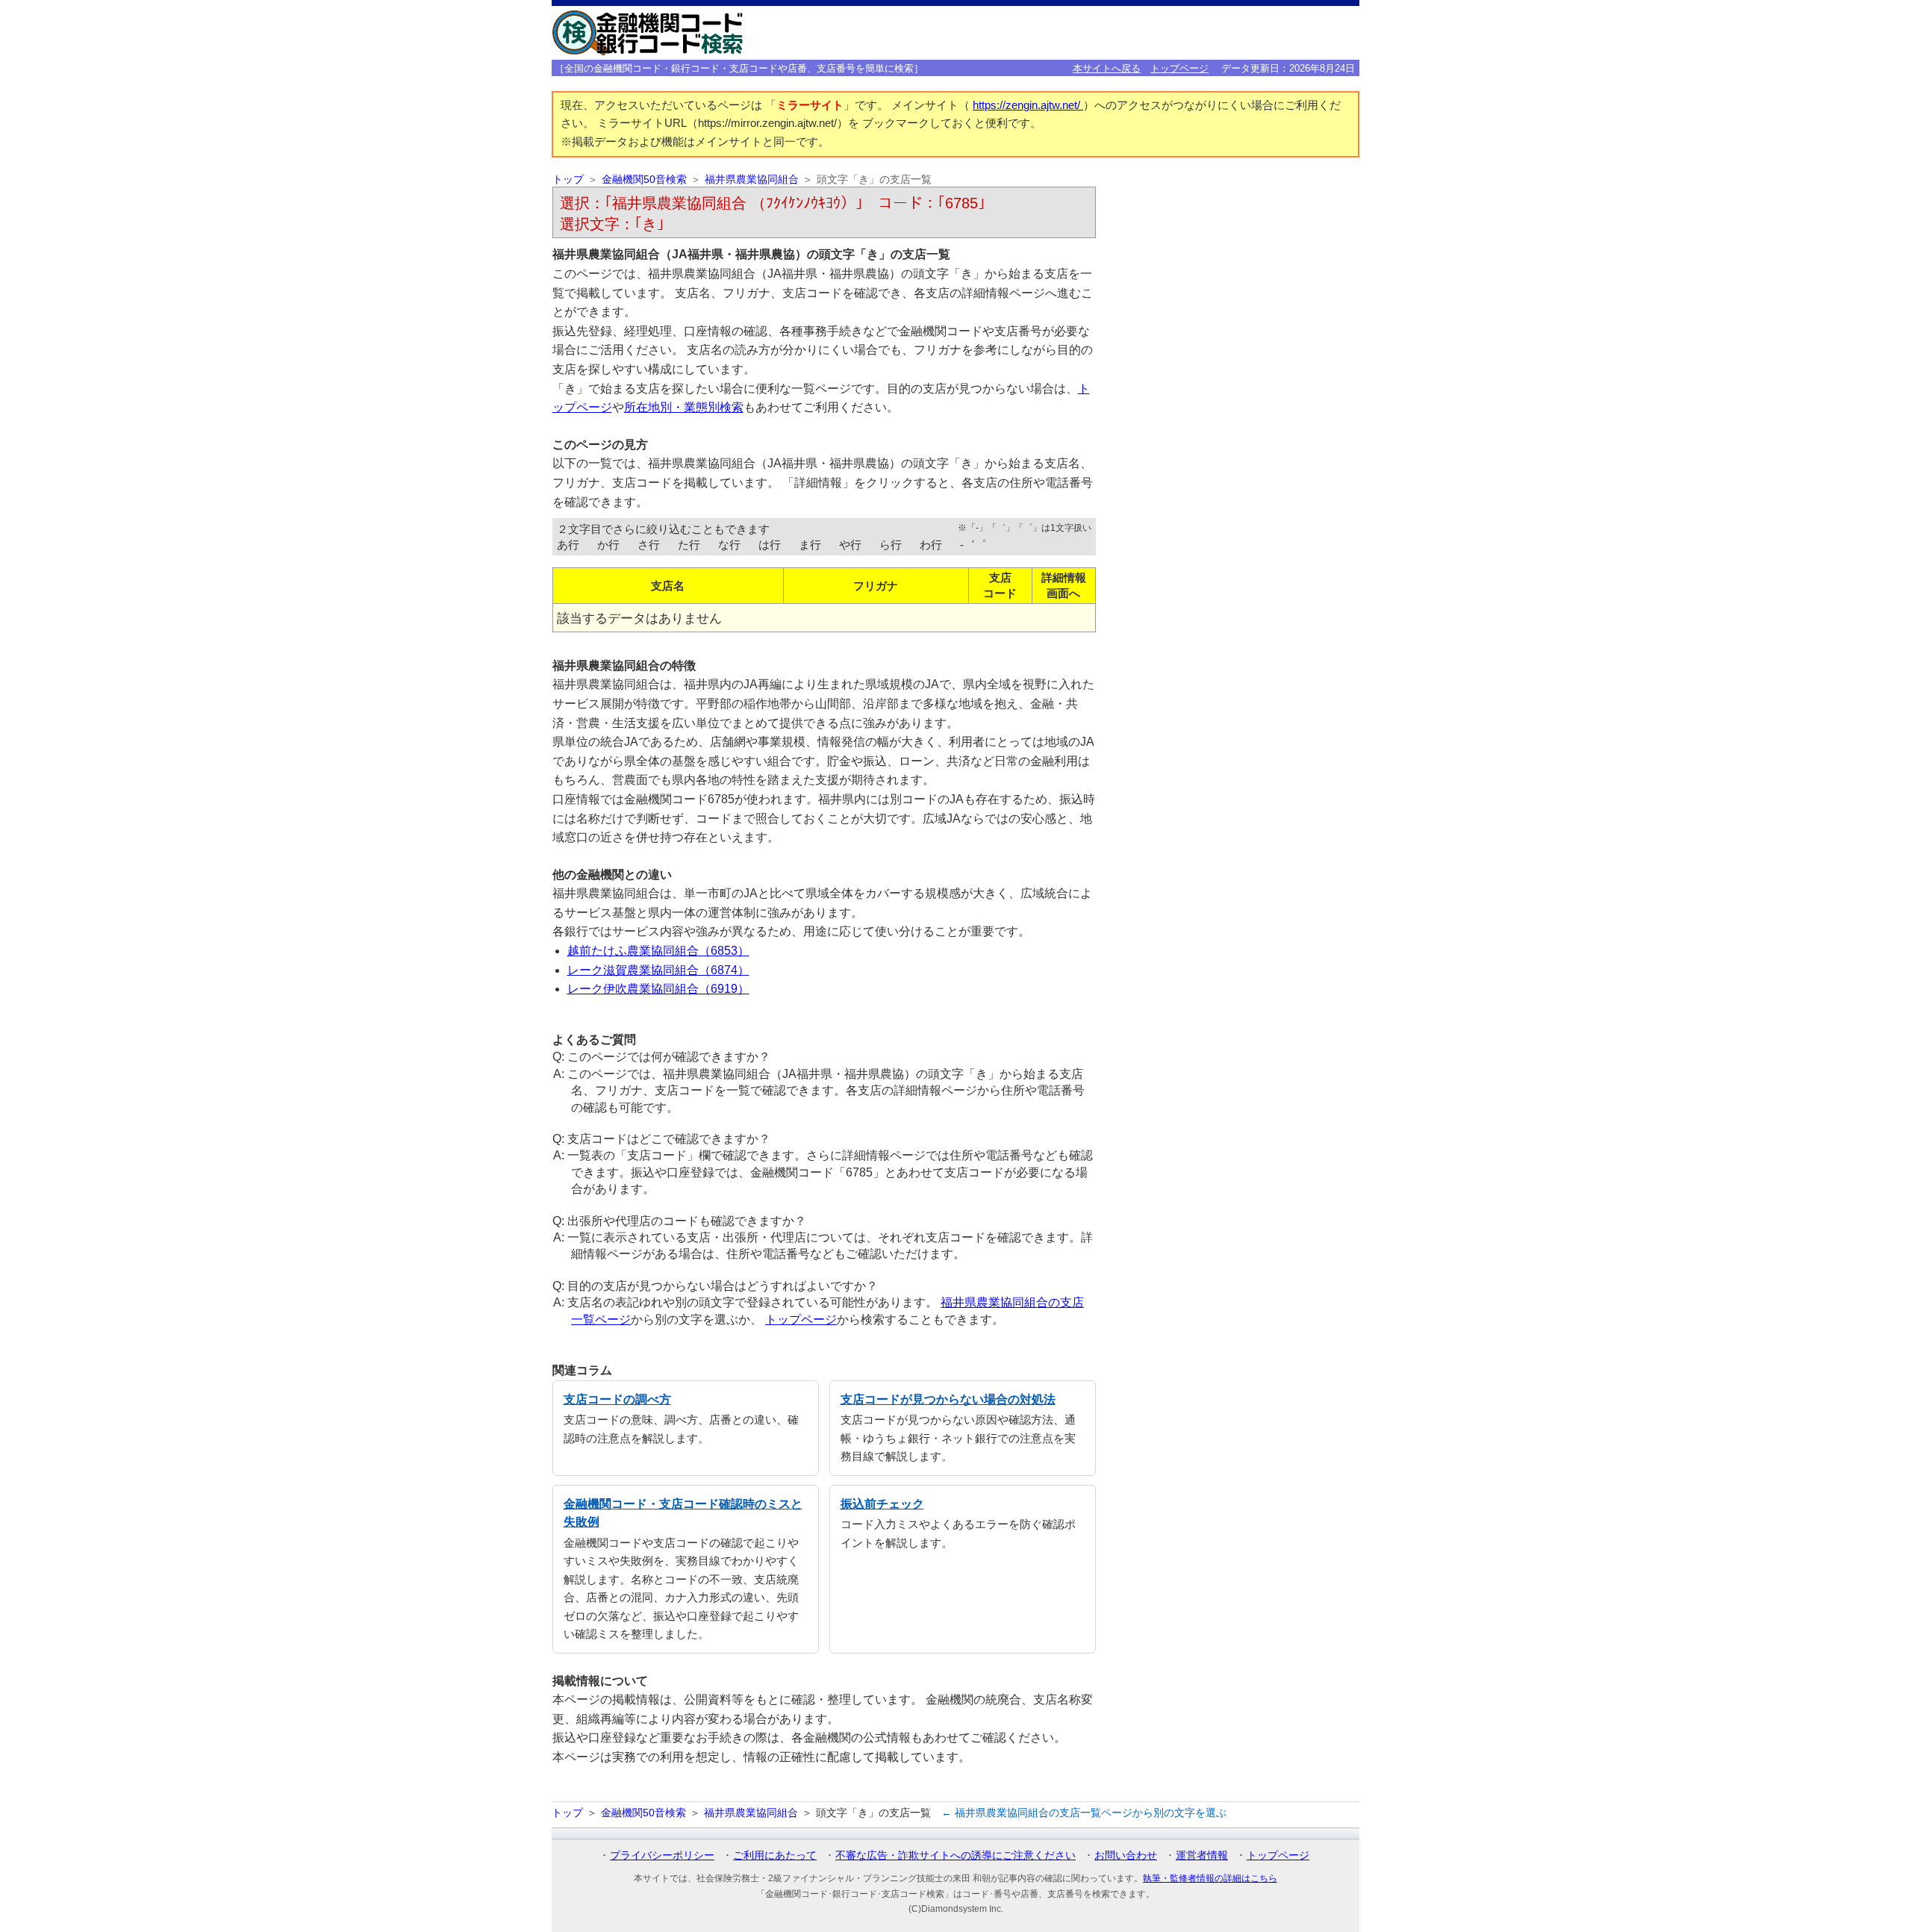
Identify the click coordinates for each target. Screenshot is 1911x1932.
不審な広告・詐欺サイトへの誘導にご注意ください (955, 1855)
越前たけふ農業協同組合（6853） (658, 951)
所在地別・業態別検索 (684, 407)
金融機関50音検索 (644, 180)
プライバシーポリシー (662, 1855)
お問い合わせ (1126, 1855)
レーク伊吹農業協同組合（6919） (658, 989)
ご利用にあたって (775, 1855)
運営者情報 (1202, 1855)
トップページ (1179, 68)
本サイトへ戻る (1107, 68)
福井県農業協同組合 (752, 180)
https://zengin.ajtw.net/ (1028, 105)
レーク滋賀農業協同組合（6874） (658, 970)
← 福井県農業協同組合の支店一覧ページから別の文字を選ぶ (1084, 1813)
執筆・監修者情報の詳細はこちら (1210, 1878)
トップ (568, 180)
